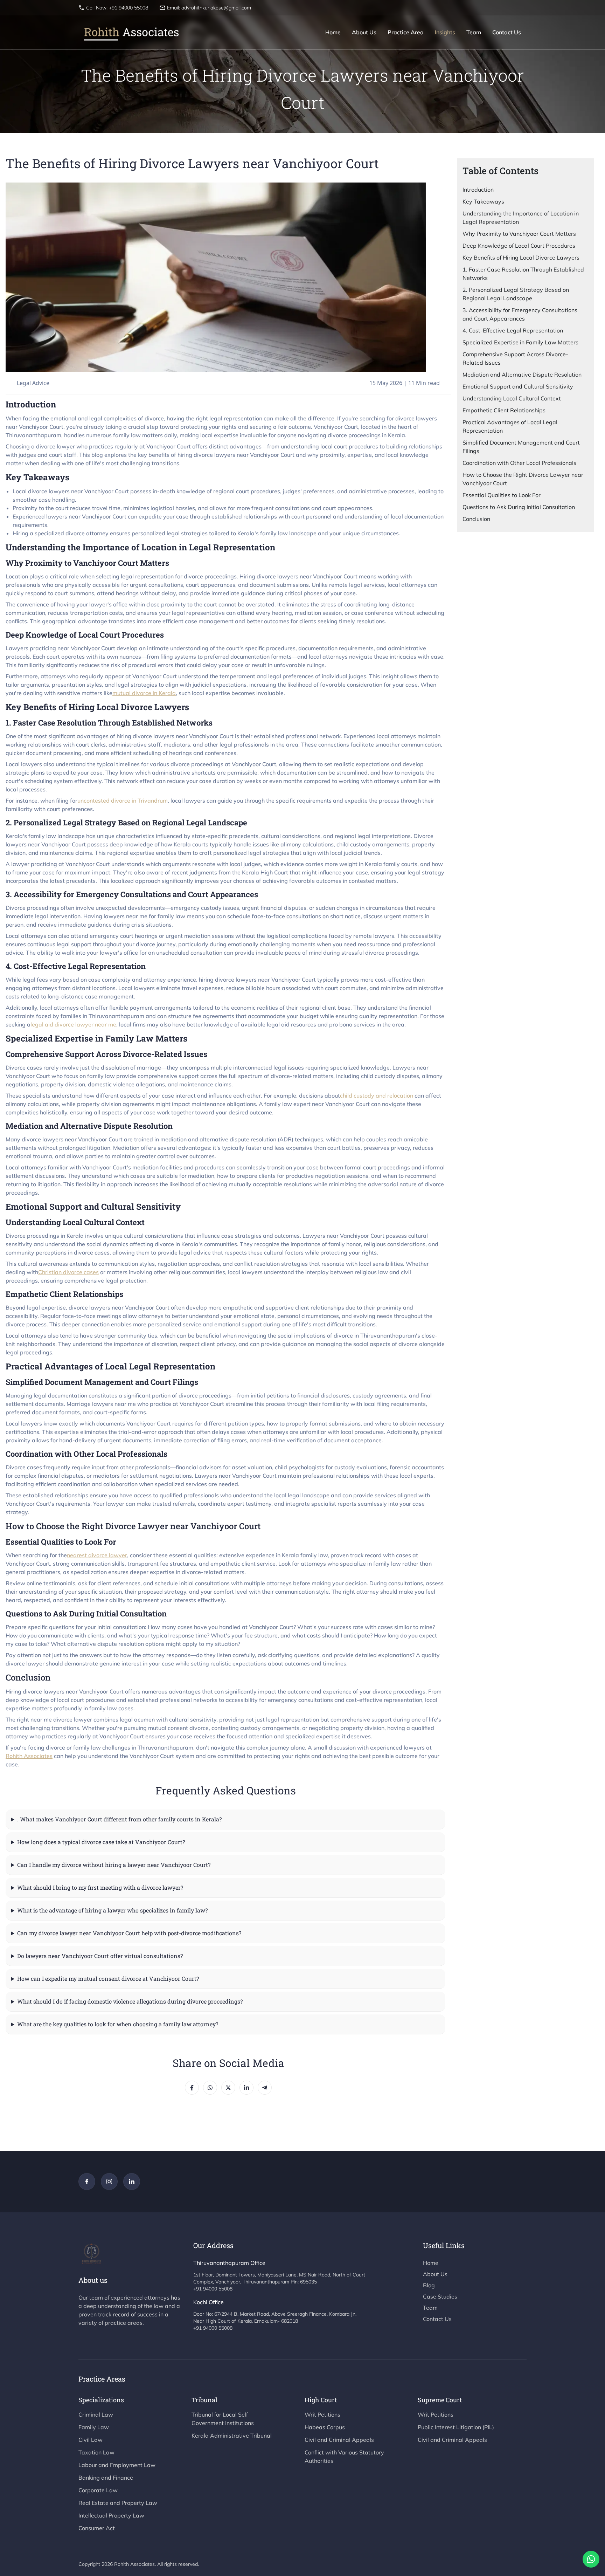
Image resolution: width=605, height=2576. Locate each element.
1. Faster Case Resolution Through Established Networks (523, 274)
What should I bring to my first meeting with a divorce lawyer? (100, 1887)
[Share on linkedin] (246, 2088)
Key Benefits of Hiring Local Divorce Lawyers (521, 257)
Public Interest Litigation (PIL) (456, 2427)
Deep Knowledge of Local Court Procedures (519, 246)
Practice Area (406, 32)
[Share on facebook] (192, 2088)
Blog (429, 2285)
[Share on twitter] (228, 2088)
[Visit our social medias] (87, 2182)
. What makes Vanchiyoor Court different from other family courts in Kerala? (119, 1819)
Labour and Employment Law (117, 2465)
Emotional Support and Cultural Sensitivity (518, 386)
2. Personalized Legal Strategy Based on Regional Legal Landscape (516, 294)
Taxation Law (96, 2452)
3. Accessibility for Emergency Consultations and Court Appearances (520, 314)
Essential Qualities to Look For (502, 495)
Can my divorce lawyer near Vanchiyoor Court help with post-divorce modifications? (129, 1933)
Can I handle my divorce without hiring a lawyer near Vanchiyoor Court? (114, 1865)
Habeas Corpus (325, 2427)
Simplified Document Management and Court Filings (521, 447)
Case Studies (440, 2296)
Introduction (478, 190)
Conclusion (476, 519)
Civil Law (91, 2440)
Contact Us (507, 32)
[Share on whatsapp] (210, 2088)
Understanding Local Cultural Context (512, 398)
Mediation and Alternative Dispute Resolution (522, 375)
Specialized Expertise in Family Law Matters (520, 342)
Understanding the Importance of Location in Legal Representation (521, 218)
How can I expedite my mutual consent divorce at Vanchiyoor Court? (108, 1979)
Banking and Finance (106, 2478)
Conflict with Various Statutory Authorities (344, 2457)
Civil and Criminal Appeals (339, 2440)
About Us (364, 32)
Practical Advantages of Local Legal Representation (510, 426)
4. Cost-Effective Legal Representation (513, 330)
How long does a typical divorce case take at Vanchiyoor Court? (101, 1842)
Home (333, 32)
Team (474, 32)
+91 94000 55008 (213, 2289)
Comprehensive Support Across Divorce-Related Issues (515, 358)
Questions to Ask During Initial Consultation (519, 507)
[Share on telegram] (265, 2088)
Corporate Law (98, 2490)
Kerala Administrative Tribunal (232, 2436)
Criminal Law (96, 2414)
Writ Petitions (322, 2414)
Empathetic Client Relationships (504, 410)
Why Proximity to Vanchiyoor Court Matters (519, 234)
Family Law (94, 2427)
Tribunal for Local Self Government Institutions (223, 2419)
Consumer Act (97, 2528)
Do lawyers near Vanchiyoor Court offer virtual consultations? (100, 1956)
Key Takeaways (483, 201)
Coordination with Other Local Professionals (519, 463)
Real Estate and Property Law (118, 2503)
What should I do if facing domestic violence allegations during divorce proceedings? (130, 2001)
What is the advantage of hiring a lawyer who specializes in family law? (112, 1910)
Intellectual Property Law (111, 2515)
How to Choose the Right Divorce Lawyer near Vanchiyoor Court (523, 479)
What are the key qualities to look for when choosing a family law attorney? (118, 2024)
